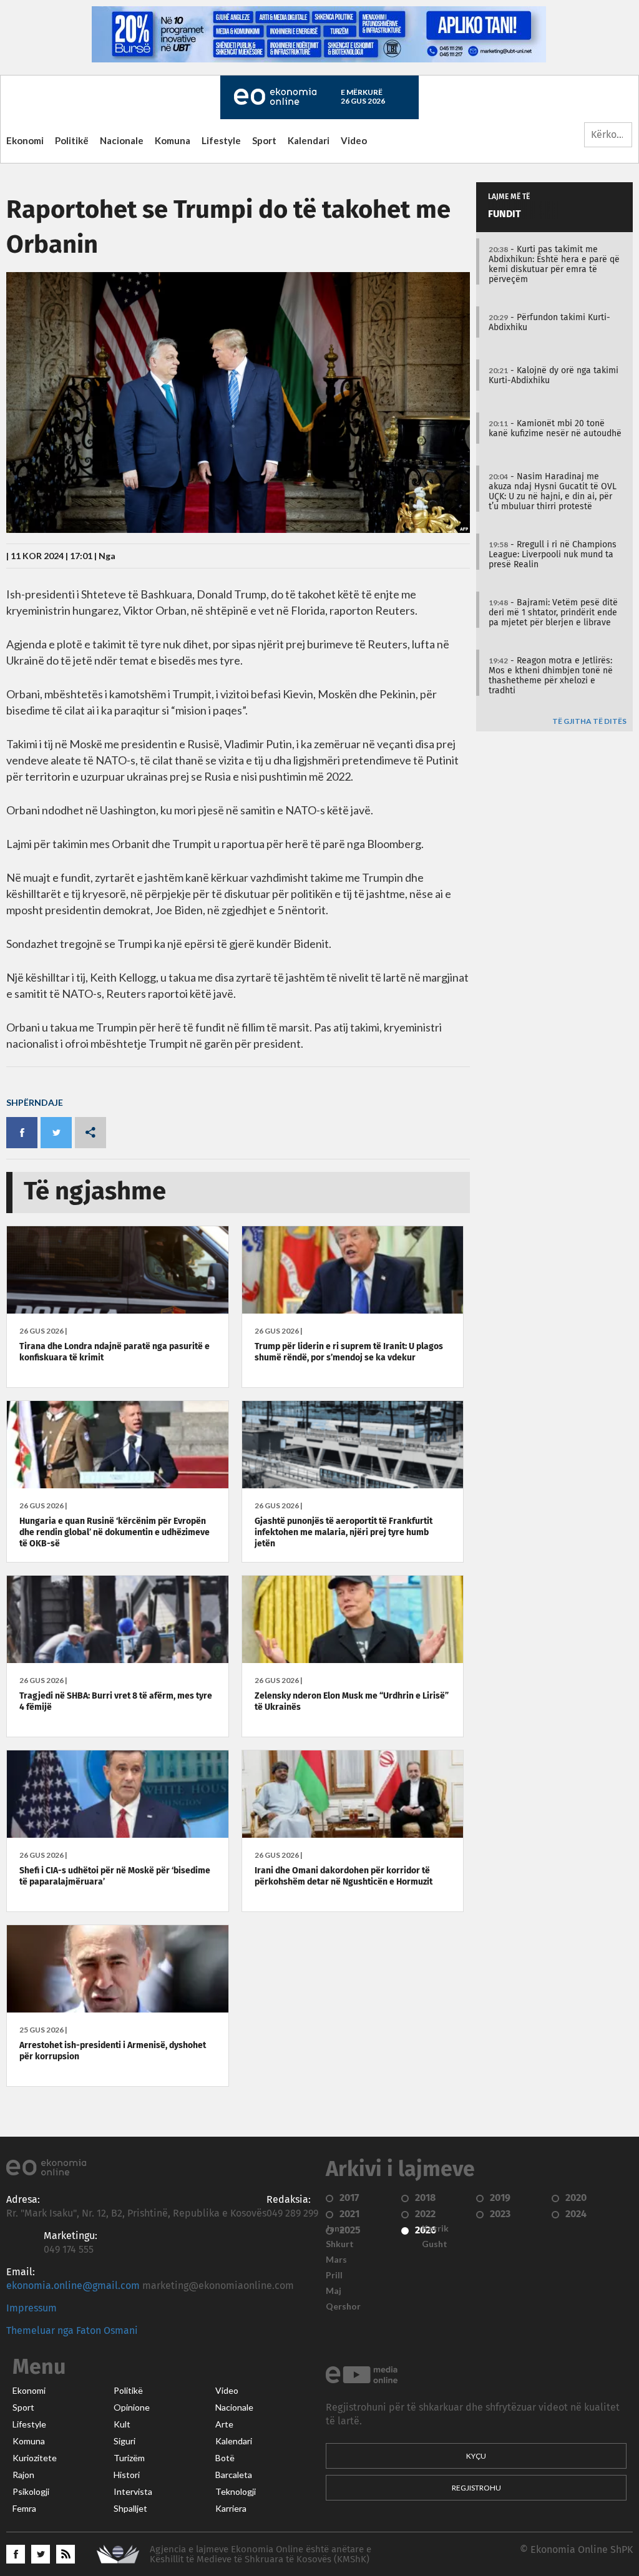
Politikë (72, 140)
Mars (336, 2260)
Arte (224, 2424)
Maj (334, 2291)
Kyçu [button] (476, 2456)
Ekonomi (25, 140)
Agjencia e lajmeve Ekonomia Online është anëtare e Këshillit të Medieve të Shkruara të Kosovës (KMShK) (261, 2554)
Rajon (23, 2475)
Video (354, 140)
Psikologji (31, 2492)
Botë (225, 2458)
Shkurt (340, 2244)
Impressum (32, 2308)
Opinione (132, 2408)
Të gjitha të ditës (589, 722)
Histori (127, 2475)
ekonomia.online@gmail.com (73, 2286)
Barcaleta (234, 2475)
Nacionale (122, 140)
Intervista (133, 2492)
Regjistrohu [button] (476, 2488)
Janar (337, 2228)
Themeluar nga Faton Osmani (72, 2331)
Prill (334, 2275)
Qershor (343, 2306)
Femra (24, 2509)
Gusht (435, 2244)
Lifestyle (221, 140)
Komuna (173, 140)
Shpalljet (130, 2509)
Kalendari (309, 140)
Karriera (231, 2509)
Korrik (435, 2228)
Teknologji (236, 2492)
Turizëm (129, 2458)
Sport (264, 140)
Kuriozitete (35, 2458)
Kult (122, 2424)
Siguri (124, 2441)
